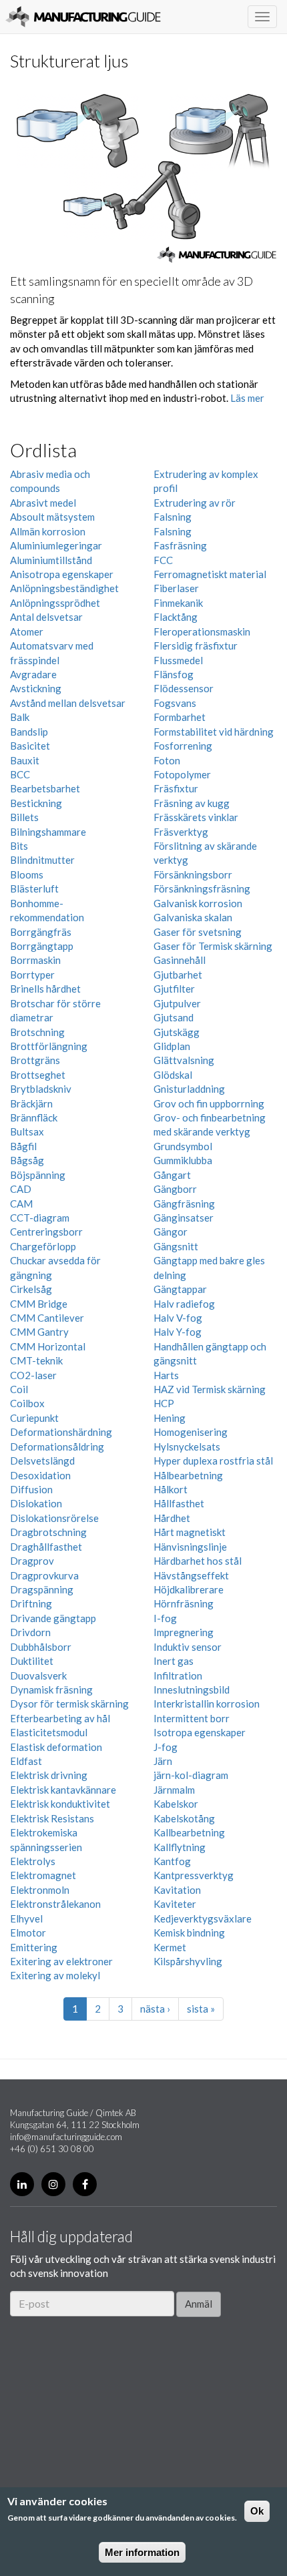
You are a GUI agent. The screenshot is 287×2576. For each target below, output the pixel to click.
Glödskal (173, 1075)
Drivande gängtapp (53, 1618)
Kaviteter (175, 1904)
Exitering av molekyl (55, 1975)
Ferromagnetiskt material (210, 574)
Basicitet (30, 746)
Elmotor (28, 1933)
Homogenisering (191, 1432)
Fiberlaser (176, 588)
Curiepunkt (34, 1418)
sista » (201, 2009)
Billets (24, 817)
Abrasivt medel (43, 503)
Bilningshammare (48, 832)
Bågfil (23, 1146)
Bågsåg (27, 1160)
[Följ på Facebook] (85, 2184)
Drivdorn (30, 1632)
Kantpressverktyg (194, 1875)
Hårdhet (172, 1518)
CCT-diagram (40, 1218)
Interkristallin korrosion (207, 1704)
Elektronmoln (40, 1890)
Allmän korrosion (48, 531)
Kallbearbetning (189, 1832)
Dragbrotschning (48, 1532)
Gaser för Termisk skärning (213, 946)
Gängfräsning (184, 1204)
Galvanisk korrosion (198, 903)
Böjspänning (38, 1175)
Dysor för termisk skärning (69, 1704)
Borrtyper (32, 975)
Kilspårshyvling (188, 1961)
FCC (163, 560)
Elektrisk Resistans (52, 1818)
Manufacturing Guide (83, 17)
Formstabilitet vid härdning (214, 732)
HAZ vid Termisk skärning (210, 1389)
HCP (164, 1403)
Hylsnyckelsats (187, 1447)
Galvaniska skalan (193, 917)
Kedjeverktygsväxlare (203, 1918)
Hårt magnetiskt (190, 1532)
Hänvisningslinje (190, 1547)
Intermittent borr (192, 1718)
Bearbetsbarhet (45, 788)
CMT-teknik (36, 1360)
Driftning (31, 1603)
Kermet (170, 1947)
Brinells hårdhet (45, 989)
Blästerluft (34, 888)
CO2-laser (33, 1375)
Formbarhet (180, 717)
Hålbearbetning (188, 1475)
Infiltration (178, 1676)
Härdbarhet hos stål (198, 1561)
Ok (257, 2511)
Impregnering (184, 1632)
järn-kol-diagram (191, 1775)
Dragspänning (42, 1589)
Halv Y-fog (178, 1332)
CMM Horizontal (48, 1346)
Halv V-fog (178, 1318)
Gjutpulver (177, 1003)
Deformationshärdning (61, 1432)
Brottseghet (38, 1075)
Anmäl (199, 2304)
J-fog (166, 1747)
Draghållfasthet (46, 1547)
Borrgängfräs (41, 932)
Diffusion (31, 1489)
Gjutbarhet (178, 975)
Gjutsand (174, 1017)
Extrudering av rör (195, 503)
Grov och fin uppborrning (209, 1103)
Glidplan (172, 1046)
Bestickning (36, 803)
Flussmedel (178, 660)
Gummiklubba (183, 1160)
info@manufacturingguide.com (66, 2137)
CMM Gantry (39, 1332)
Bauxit (25, 760)
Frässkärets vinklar (196, 817)
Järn (163, 1761)
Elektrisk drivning (49, 1775)
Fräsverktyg (181, 832)
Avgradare (33, 674)
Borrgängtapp (42, 946)
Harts (166, 1375)
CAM (21, 1204)
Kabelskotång (184, 1818)
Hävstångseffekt (191, 1575)
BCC (20, 774)
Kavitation (177, 1890)
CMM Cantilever (47, 1318)
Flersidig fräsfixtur (196, 646)
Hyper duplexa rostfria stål (213, 1461)
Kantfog (172, 1861)
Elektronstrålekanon (55, 1904)
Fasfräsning (180, 545)
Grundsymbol (183, 1146)
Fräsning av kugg (192, 803)
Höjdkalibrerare (189, 1589)
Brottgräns (35, 1060)
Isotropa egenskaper (200, 1732)
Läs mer (247, 398)
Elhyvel (26, 1918)
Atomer (27, 631)
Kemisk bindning (189, 1933)
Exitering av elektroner (61, 1961)
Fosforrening (183, 746)
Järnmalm (174, 1790)
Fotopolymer (182, 774)
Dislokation (36, 1503)
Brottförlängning (49, 1046)
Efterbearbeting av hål (60, 1718)
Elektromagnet (43, 1875)
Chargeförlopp (43, 1246)
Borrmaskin (35, 960)
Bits (19, 846)
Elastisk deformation (56, 1747)
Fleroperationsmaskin (202, 631)
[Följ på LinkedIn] (22, 2184)
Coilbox (27, 1403)
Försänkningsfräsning (202, 888)
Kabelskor (176, 1804)
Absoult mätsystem (52, 517)
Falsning (173, 517)
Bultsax (27, 1131)
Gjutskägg (177, 1032)
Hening (170, 1418)
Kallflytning (180, 1847)
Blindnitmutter (42, 860)
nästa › (155, 2009)
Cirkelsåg (31, 1289)
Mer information (142, 2552)
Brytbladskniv (41, 1089)
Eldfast (26, 1761)
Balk (20, 717)
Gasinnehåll (180, 960)
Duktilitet (32, 1661)
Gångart (172, 1175)
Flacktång (176, 617)
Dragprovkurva (44, 1575)
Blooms (27, 874)
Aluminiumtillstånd (51, 560)
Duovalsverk (38, 1676)
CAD (21, 1189)
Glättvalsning (184, 1060)
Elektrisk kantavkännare (63, 1790)
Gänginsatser (184, 1218)
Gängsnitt (176, 1246)
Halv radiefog (184, 1304)
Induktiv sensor (188, 1647)
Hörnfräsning (184, 1603)
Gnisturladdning (189, 1089)
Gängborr (175, 1189)
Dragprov (32, 1561)
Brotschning (37, 1032)
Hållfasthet (179, 1503)
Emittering (34, 1947)
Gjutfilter (174, 989)
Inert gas (174, 1661)
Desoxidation (40, 1475)
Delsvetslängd (42, 1461)
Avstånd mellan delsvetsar (68, 703)
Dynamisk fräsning (51, 1690)
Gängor (171, 1232)
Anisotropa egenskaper (62, 574)
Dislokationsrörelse (54, 1518)
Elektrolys (33, 1861)
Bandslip (29, 732)
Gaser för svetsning (198, 932)
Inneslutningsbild (192, 1690)
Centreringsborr (46, 1232)
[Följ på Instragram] (53, 2184)
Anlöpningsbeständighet (64, 588)
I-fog (165, 1618)
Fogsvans (175, 703)
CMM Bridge (39, 1304)
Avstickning (36, 688)
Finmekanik (178, 603)
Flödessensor (184, 688)
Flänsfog (174, 674)
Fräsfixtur (176, 788)
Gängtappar (180, 1289)
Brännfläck (34, 1117)
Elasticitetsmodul (49, 1732)
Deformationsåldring (57, 1447)
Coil (19, 1389)
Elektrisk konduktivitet (60, 1804)
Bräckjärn (31, 1103)
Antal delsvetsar (46, 617)
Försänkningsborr (193, 874)
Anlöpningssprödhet (55, 603)
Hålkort (171, 1489)
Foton (167, 760)
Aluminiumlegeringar (56, 545)
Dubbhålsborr (41, 1647)
